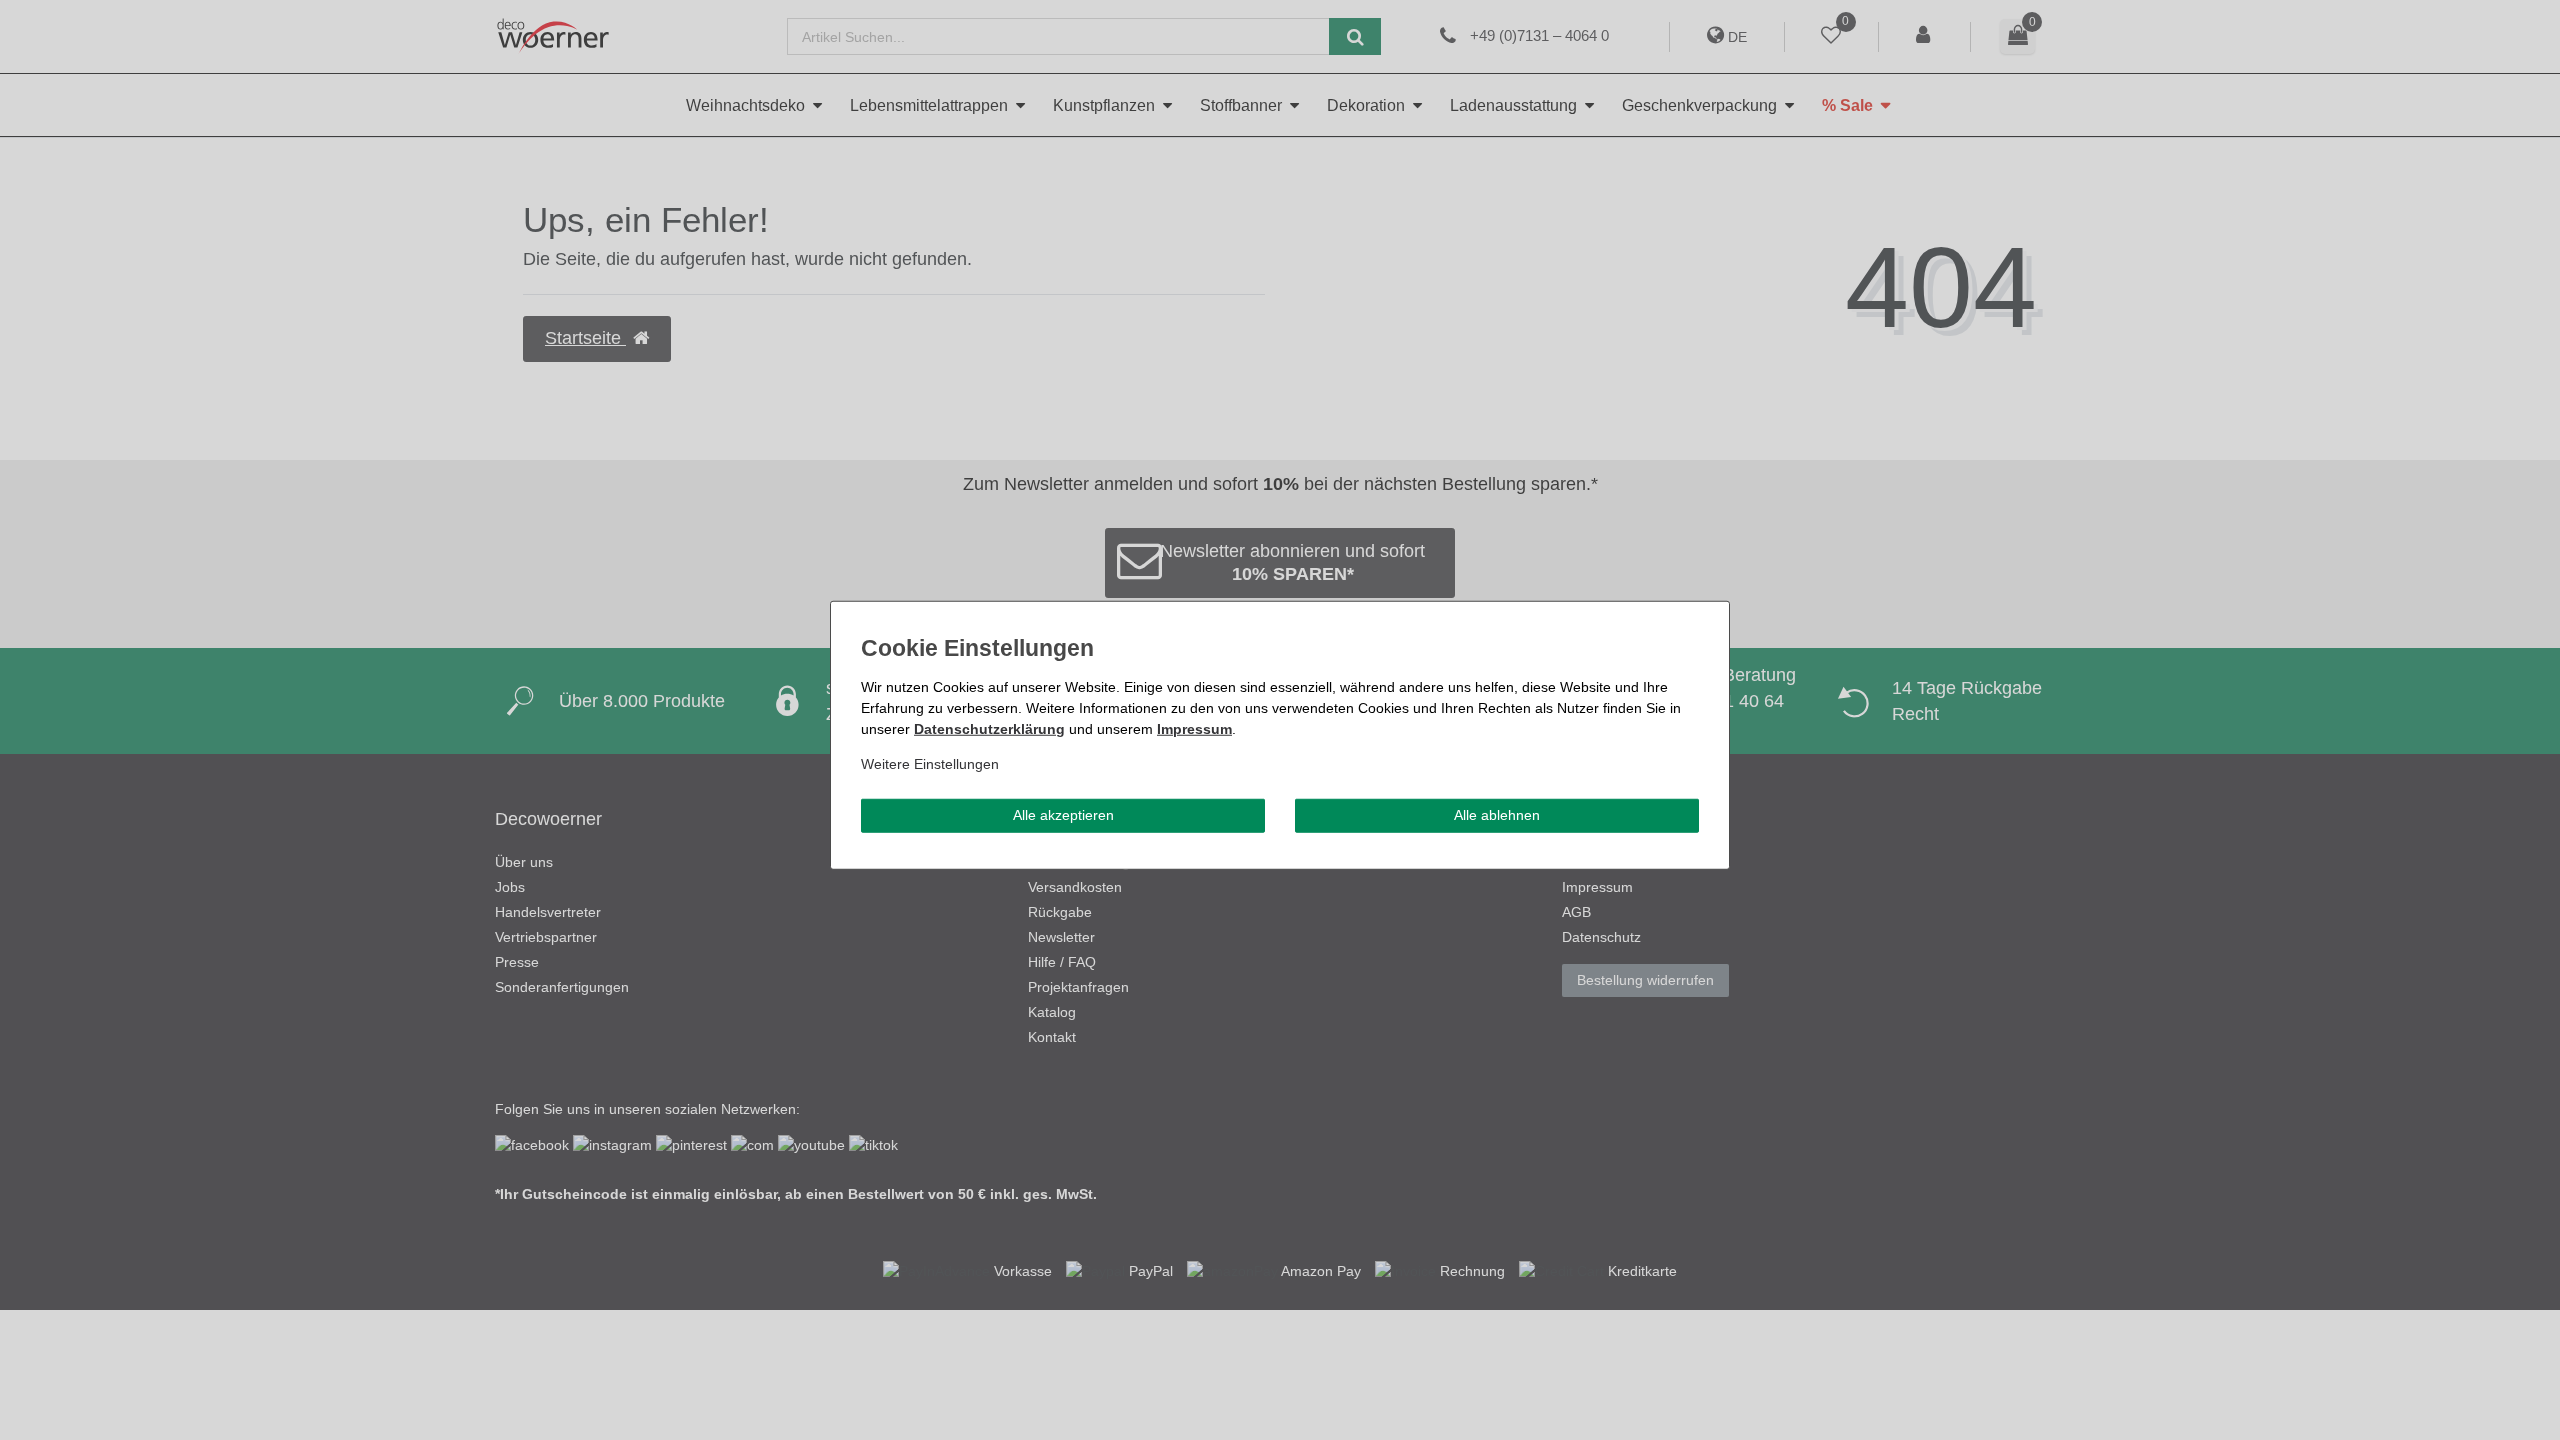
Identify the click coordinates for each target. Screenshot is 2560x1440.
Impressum (1194, 729)
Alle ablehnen (1497, 815)
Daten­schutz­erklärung (989, 729)
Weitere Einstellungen (930, 764)
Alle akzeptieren (1063, 815)
